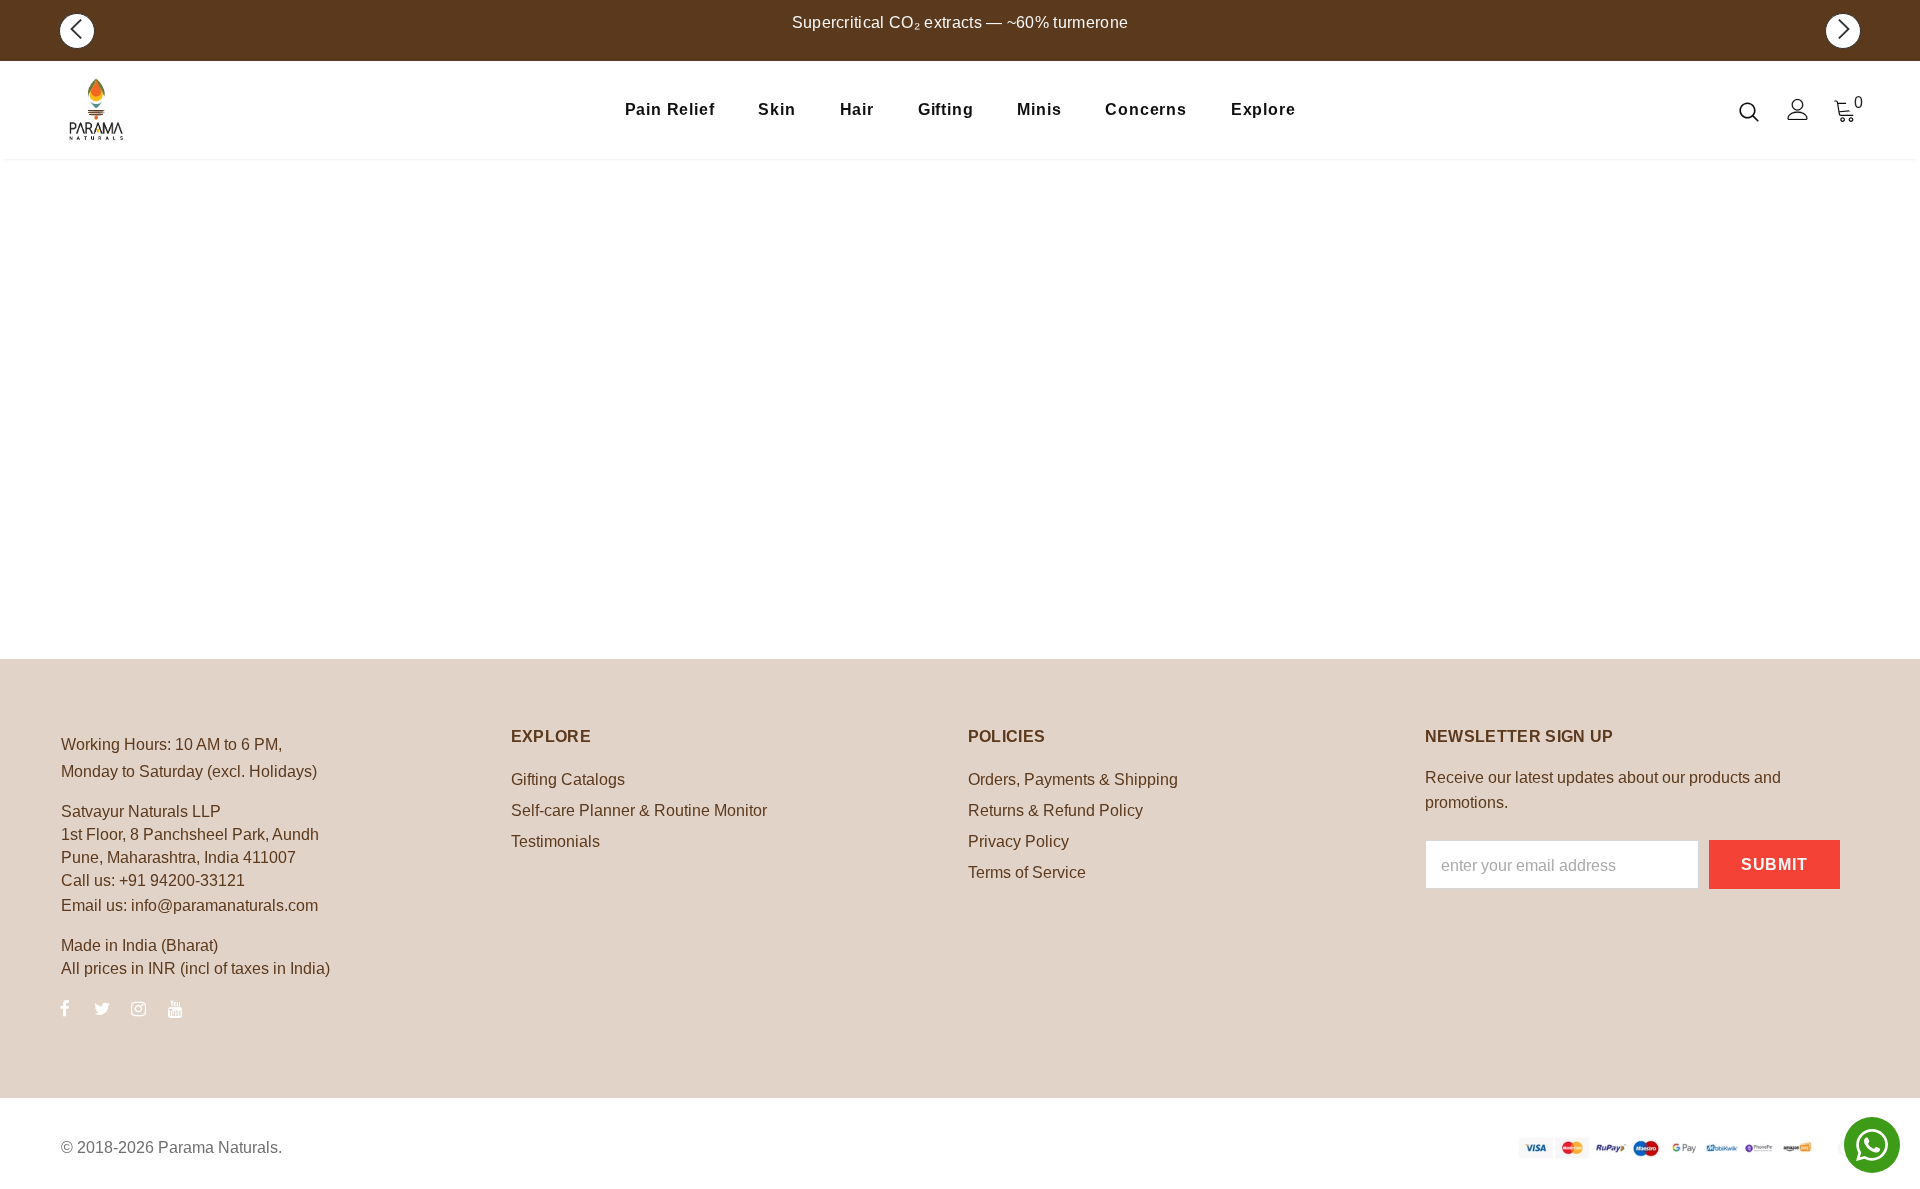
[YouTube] (176, 1008)
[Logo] (178, 110)
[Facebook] (65, 1008)
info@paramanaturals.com (224, 905)
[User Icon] (1798, 109)
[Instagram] (139, 1008)
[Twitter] (102, 1008)
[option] (960, 45)
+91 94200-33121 (182, 880)
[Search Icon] (1749, 111)
